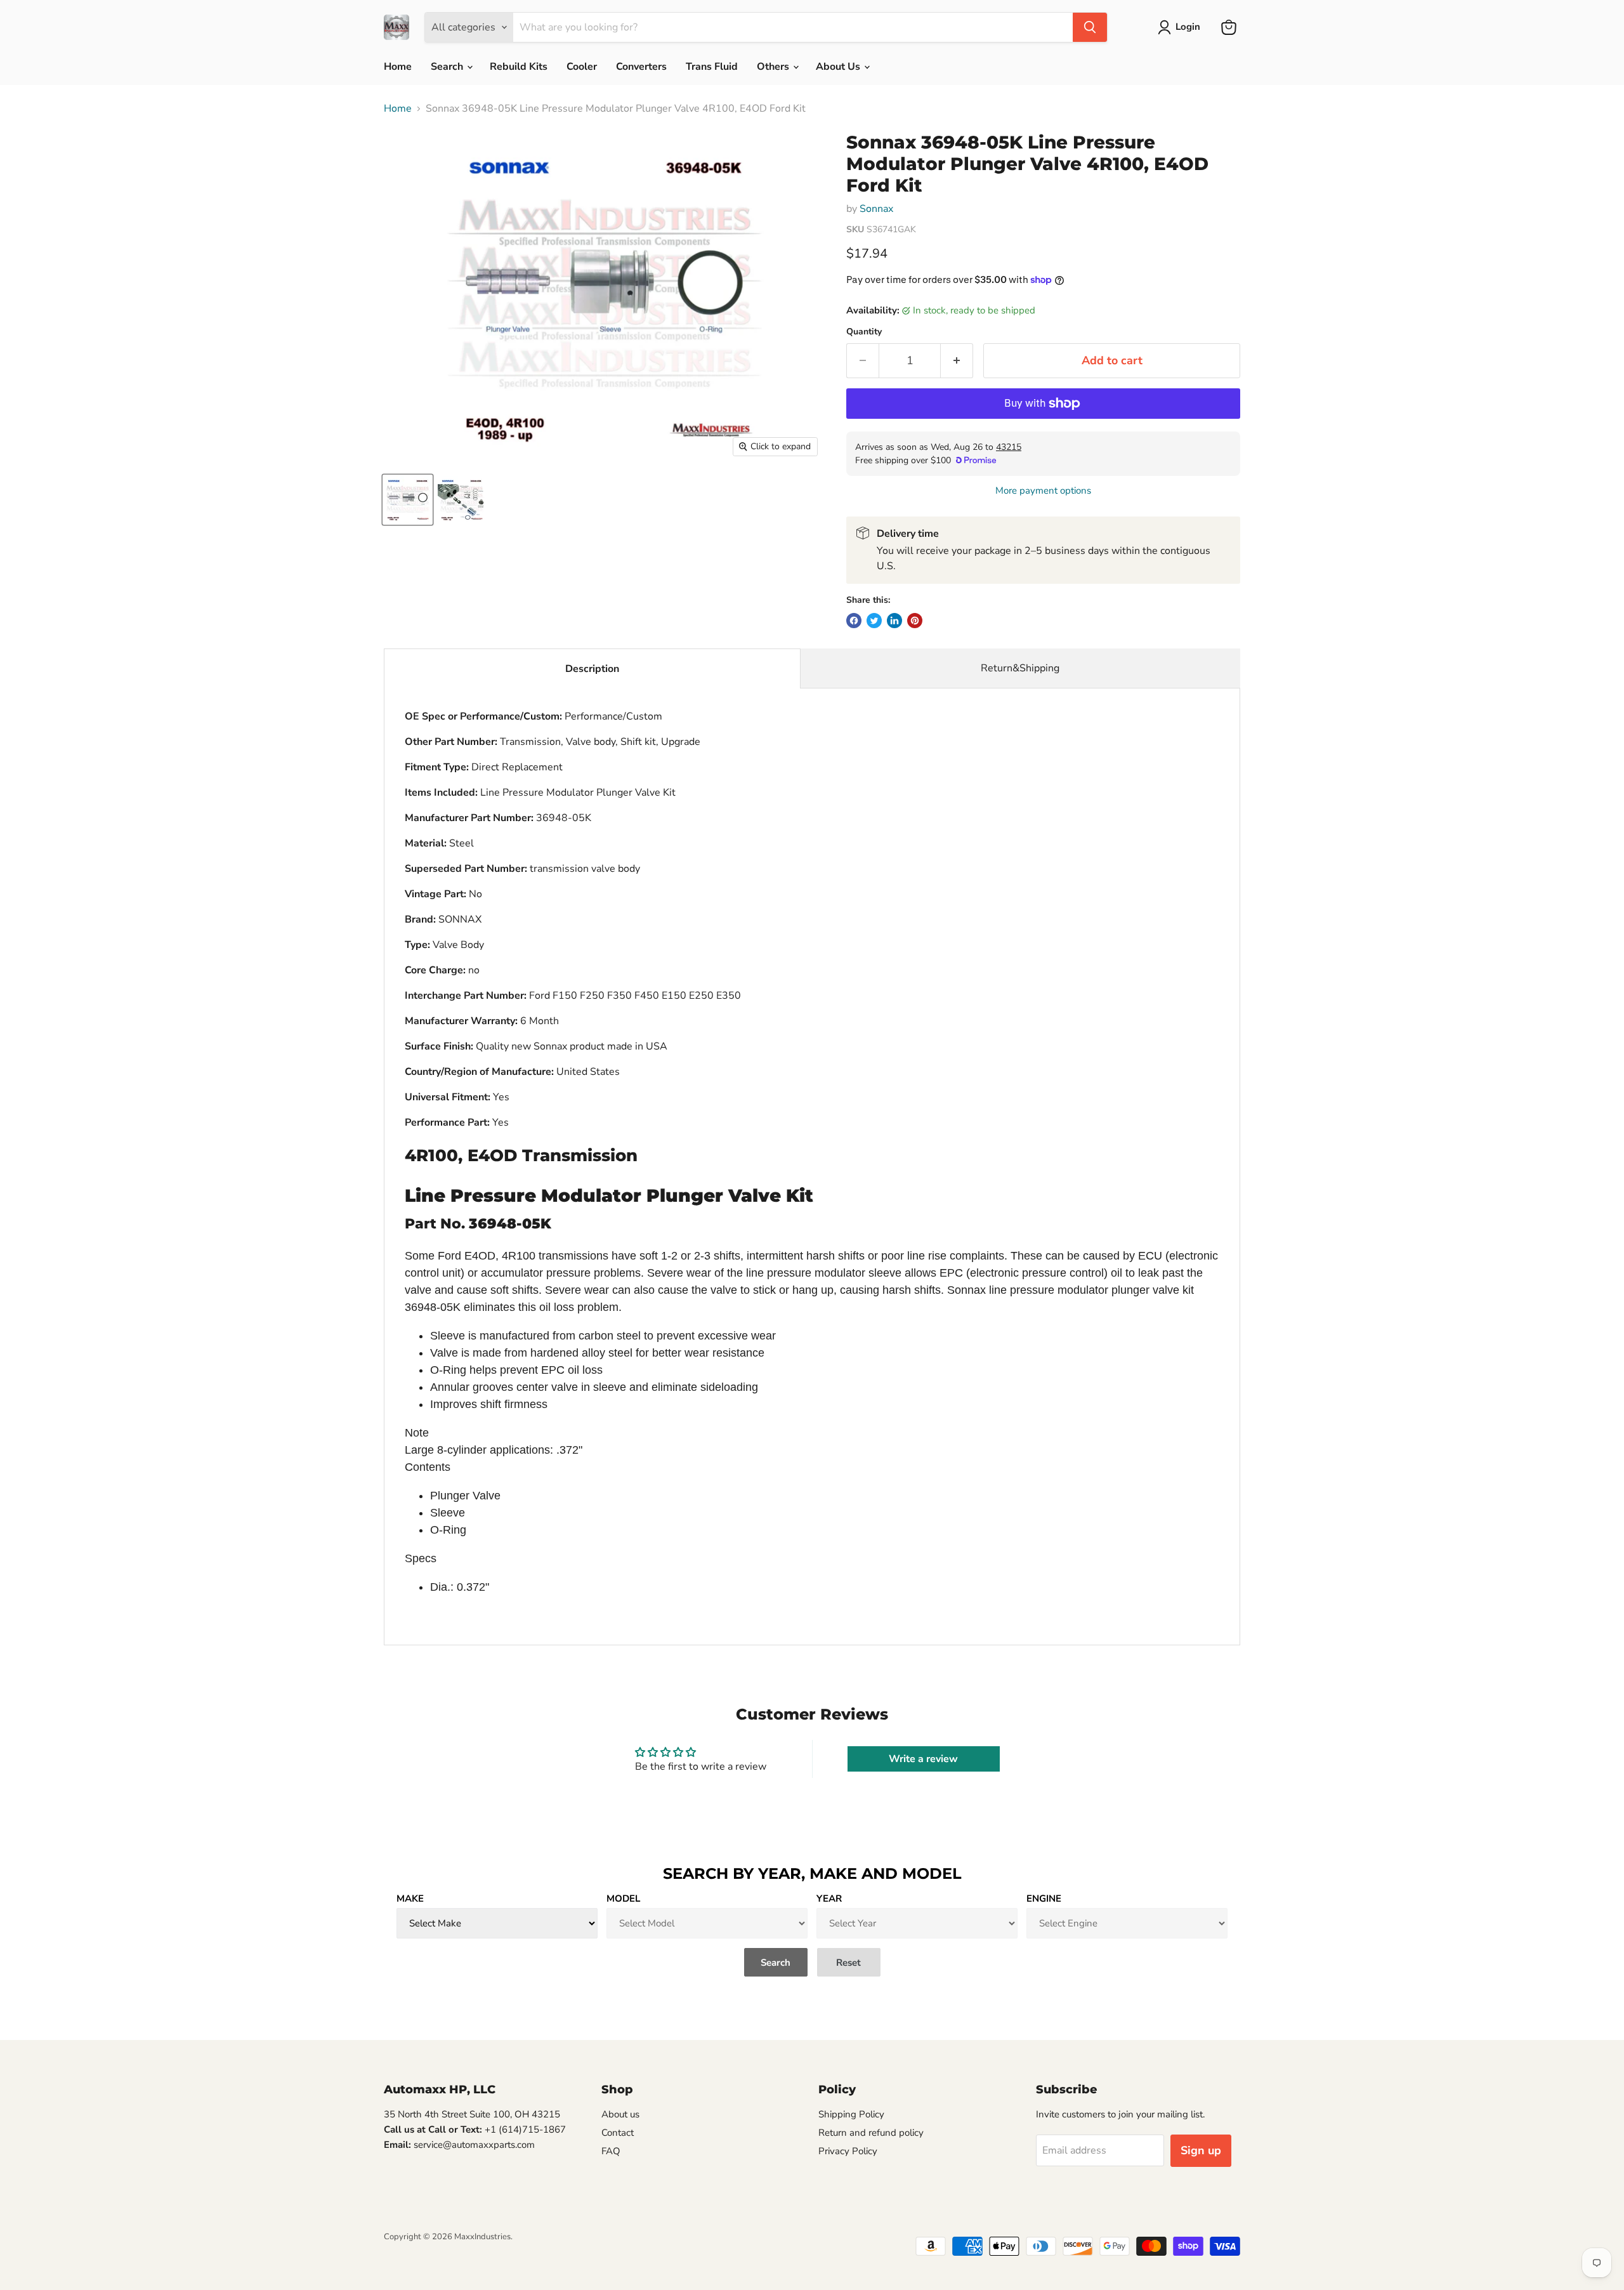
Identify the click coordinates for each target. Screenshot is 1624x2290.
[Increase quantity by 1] (957, 361)
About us (620, 2114)
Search (448, 67)
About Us (839, 67)
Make (410, 1898)
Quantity (864, 332)
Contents (428, 1467)
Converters (641, 67)
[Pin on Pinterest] (915, 621)
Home (398, 67)
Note (417, 1433)
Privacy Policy (848, 2151)
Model (623, 1898)
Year (829, 1898)
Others (774, 67)
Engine (1044, 1898)
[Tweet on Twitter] (874, 621)
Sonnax (876, 209)
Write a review (923, 1759)
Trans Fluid (712, 67)
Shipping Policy (851, 2114)
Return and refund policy (871, 2133)
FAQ (611, 2151)
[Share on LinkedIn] (894, 621)
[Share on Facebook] (854, 621)
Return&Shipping (1020, 668)
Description (592, 669)
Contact (618, 2133)
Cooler (582, 67)
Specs (421, 1558)
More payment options (1043, 491)
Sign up (1201, 2150)
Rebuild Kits (519, 67)
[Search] (1090, 27)
